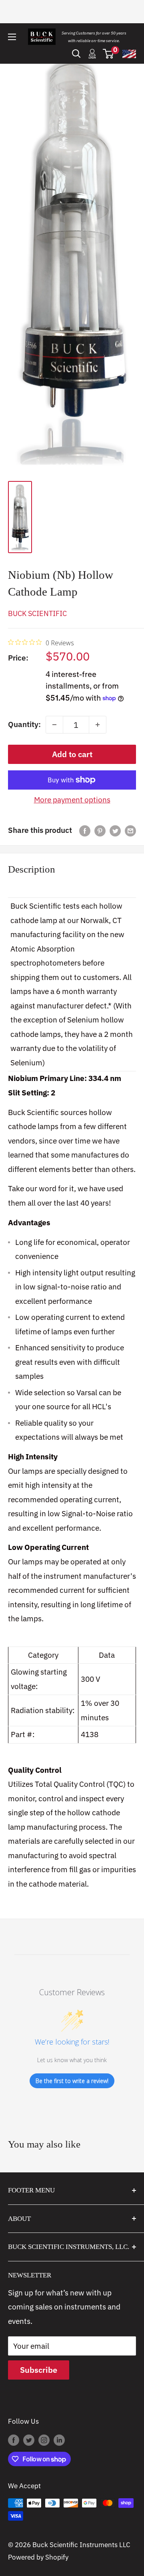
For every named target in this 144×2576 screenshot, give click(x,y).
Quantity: (24, 724)
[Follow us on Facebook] (14, 2440)
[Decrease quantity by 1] (54, 725)
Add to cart (72, 754)
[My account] (92, 54)
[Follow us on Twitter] (29, 2440)
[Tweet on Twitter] (115, 830)
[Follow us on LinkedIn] (59, 2440)
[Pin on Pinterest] (100, 830)
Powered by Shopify (38, 2557)
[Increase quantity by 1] (98, 725)
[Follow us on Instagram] (44, 2440)
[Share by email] (130, 830)
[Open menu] (12, 37)
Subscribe (39, 2370)
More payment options (72, 800)
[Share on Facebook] (85, 830)
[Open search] (76, 54)
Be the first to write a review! (72, 2081)
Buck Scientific (37, 613)
